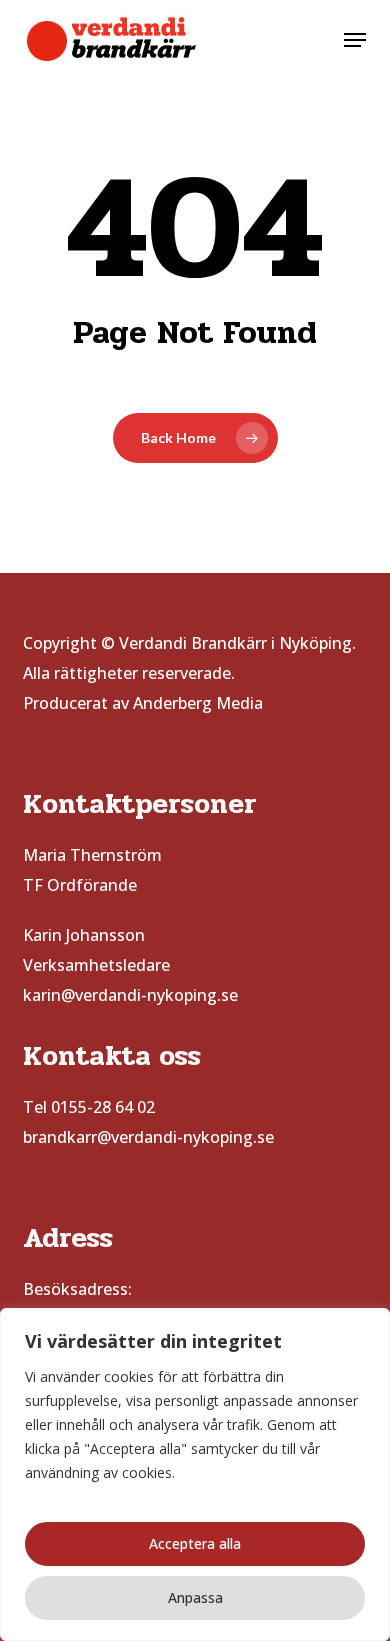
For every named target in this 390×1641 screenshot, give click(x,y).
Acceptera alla (195, 1543)
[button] (355, 40)
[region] (195, 1474)
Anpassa (195, 1597)
